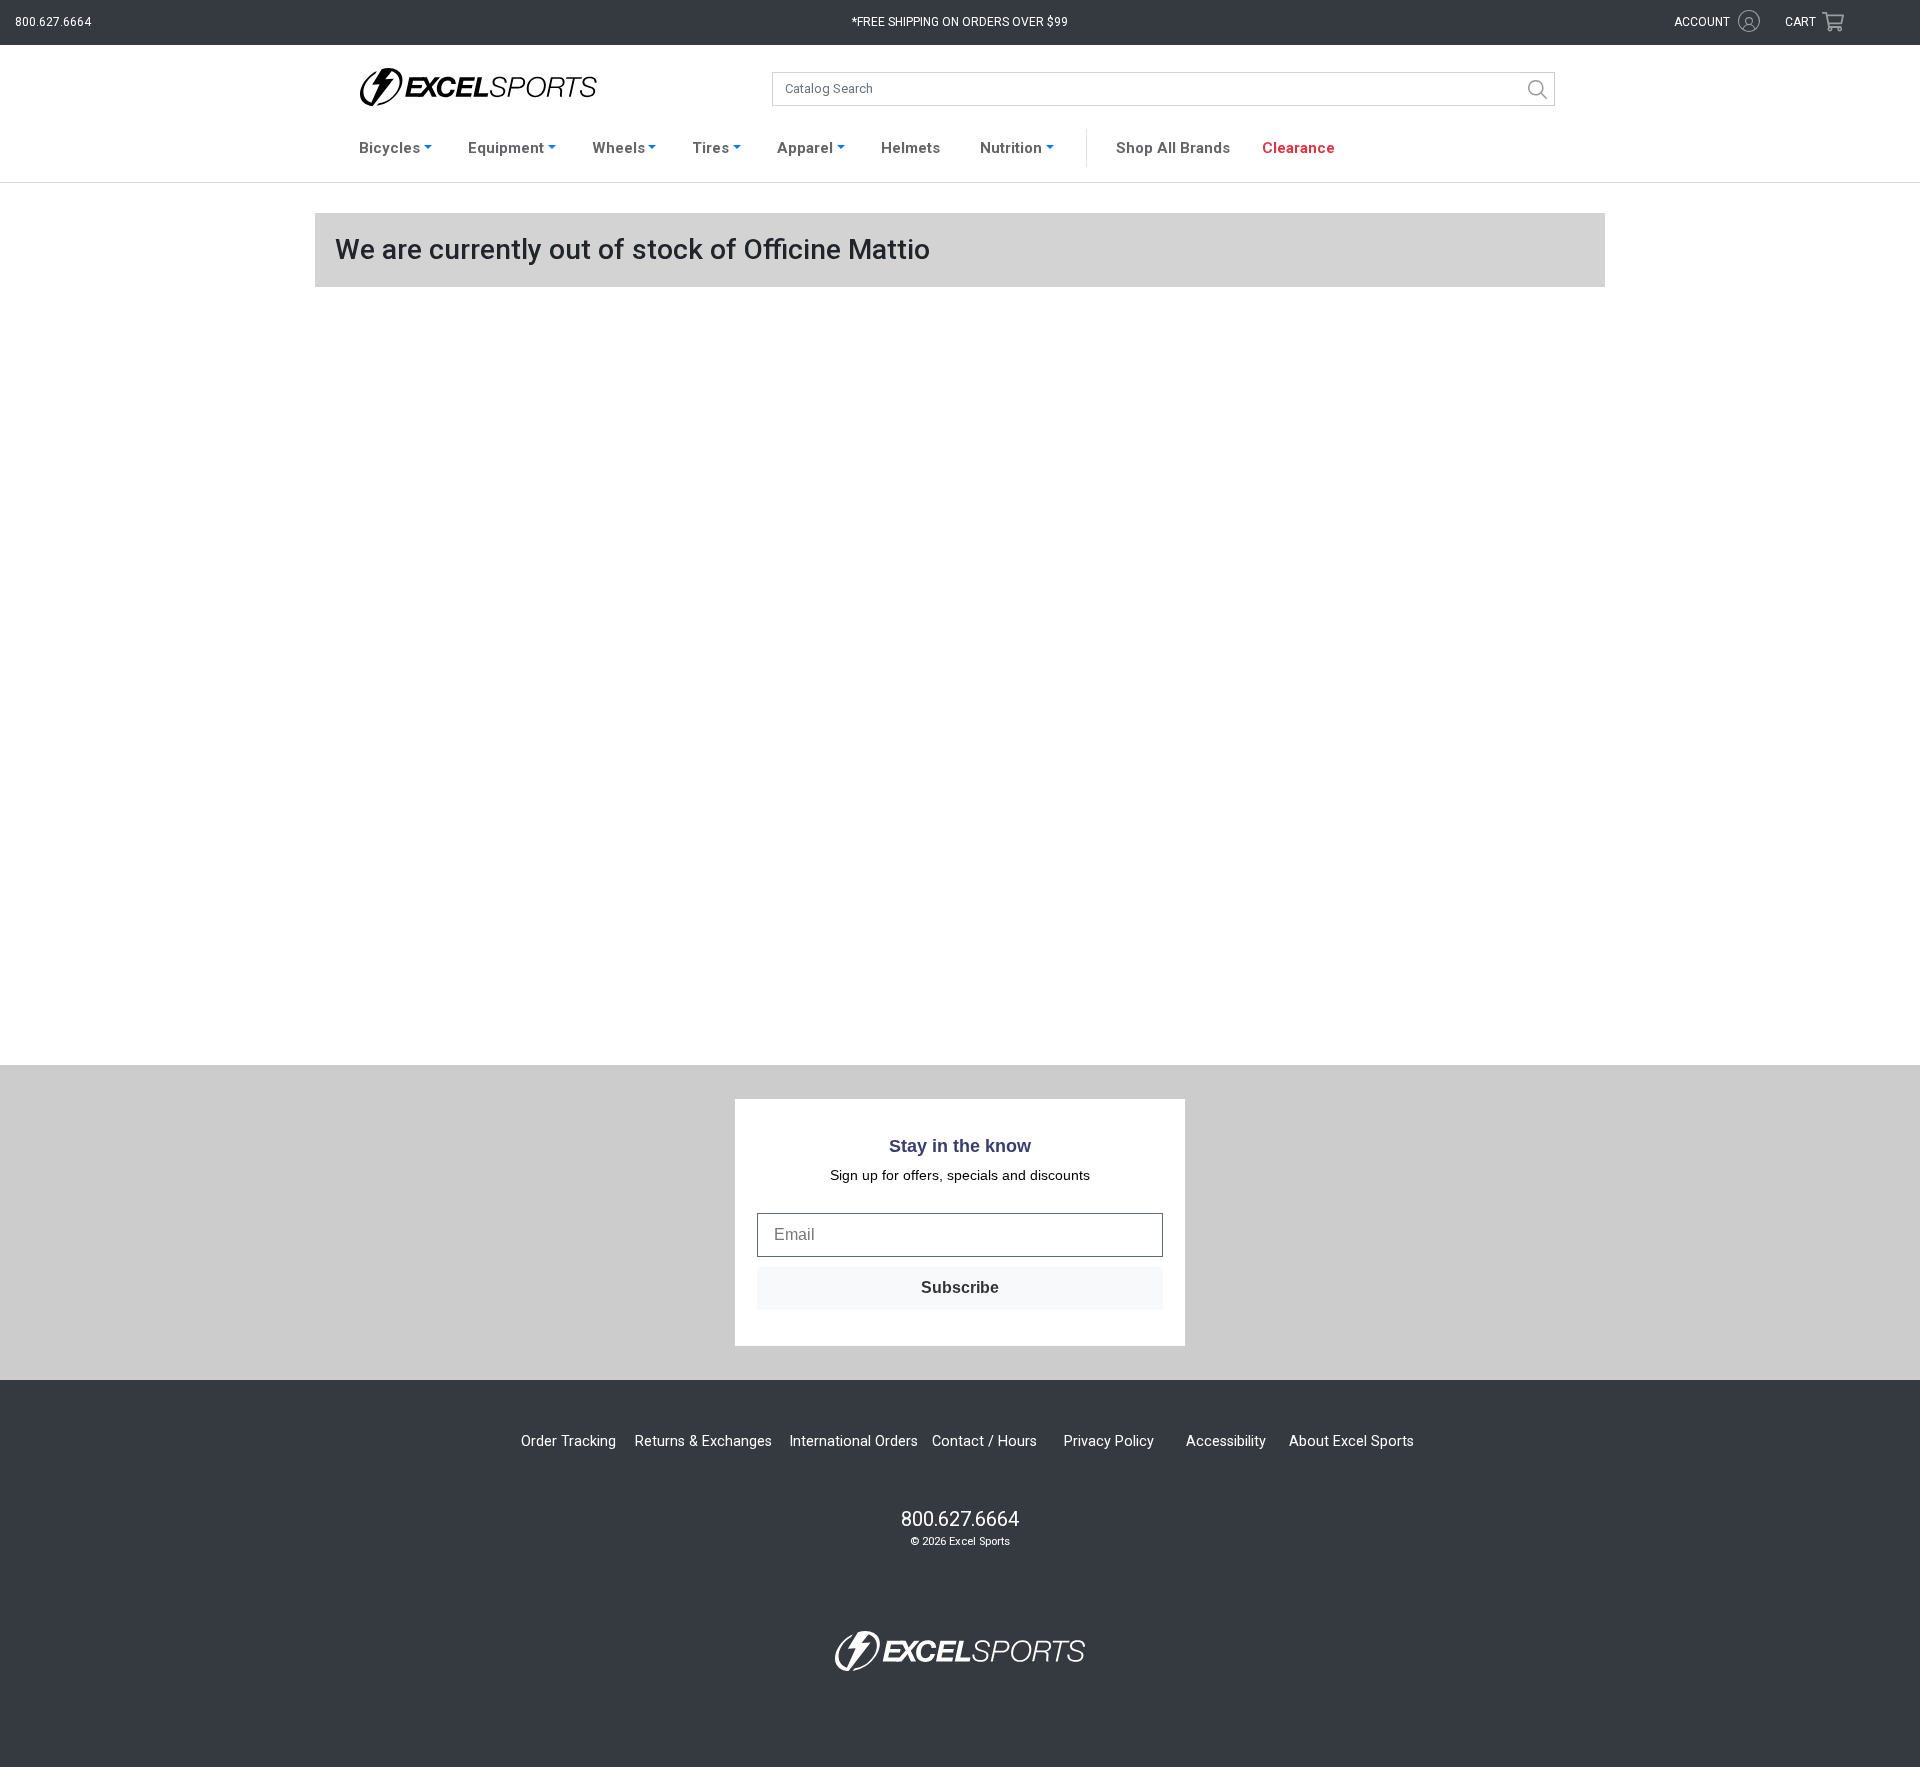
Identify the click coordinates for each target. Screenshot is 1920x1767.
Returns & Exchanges (703, 1441)
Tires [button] (710, 148)
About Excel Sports (1351, 1441)
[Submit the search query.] (1538, 89)
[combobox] (1163, 89)
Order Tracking (568, 1441)
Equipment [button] (506, 148)
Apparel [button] (805, 148)
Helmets (910, 148)
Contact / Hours (984, 1441)
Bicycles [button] (389, 148)
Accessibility (1226, 1441)
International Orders (853, 1441)
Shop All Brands (1173, 148)
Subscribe (960, 1287)
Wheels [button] (618, 148)
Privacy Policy (1109, 1441)
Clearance (1298, 148)
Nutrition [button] (1011, 148)
